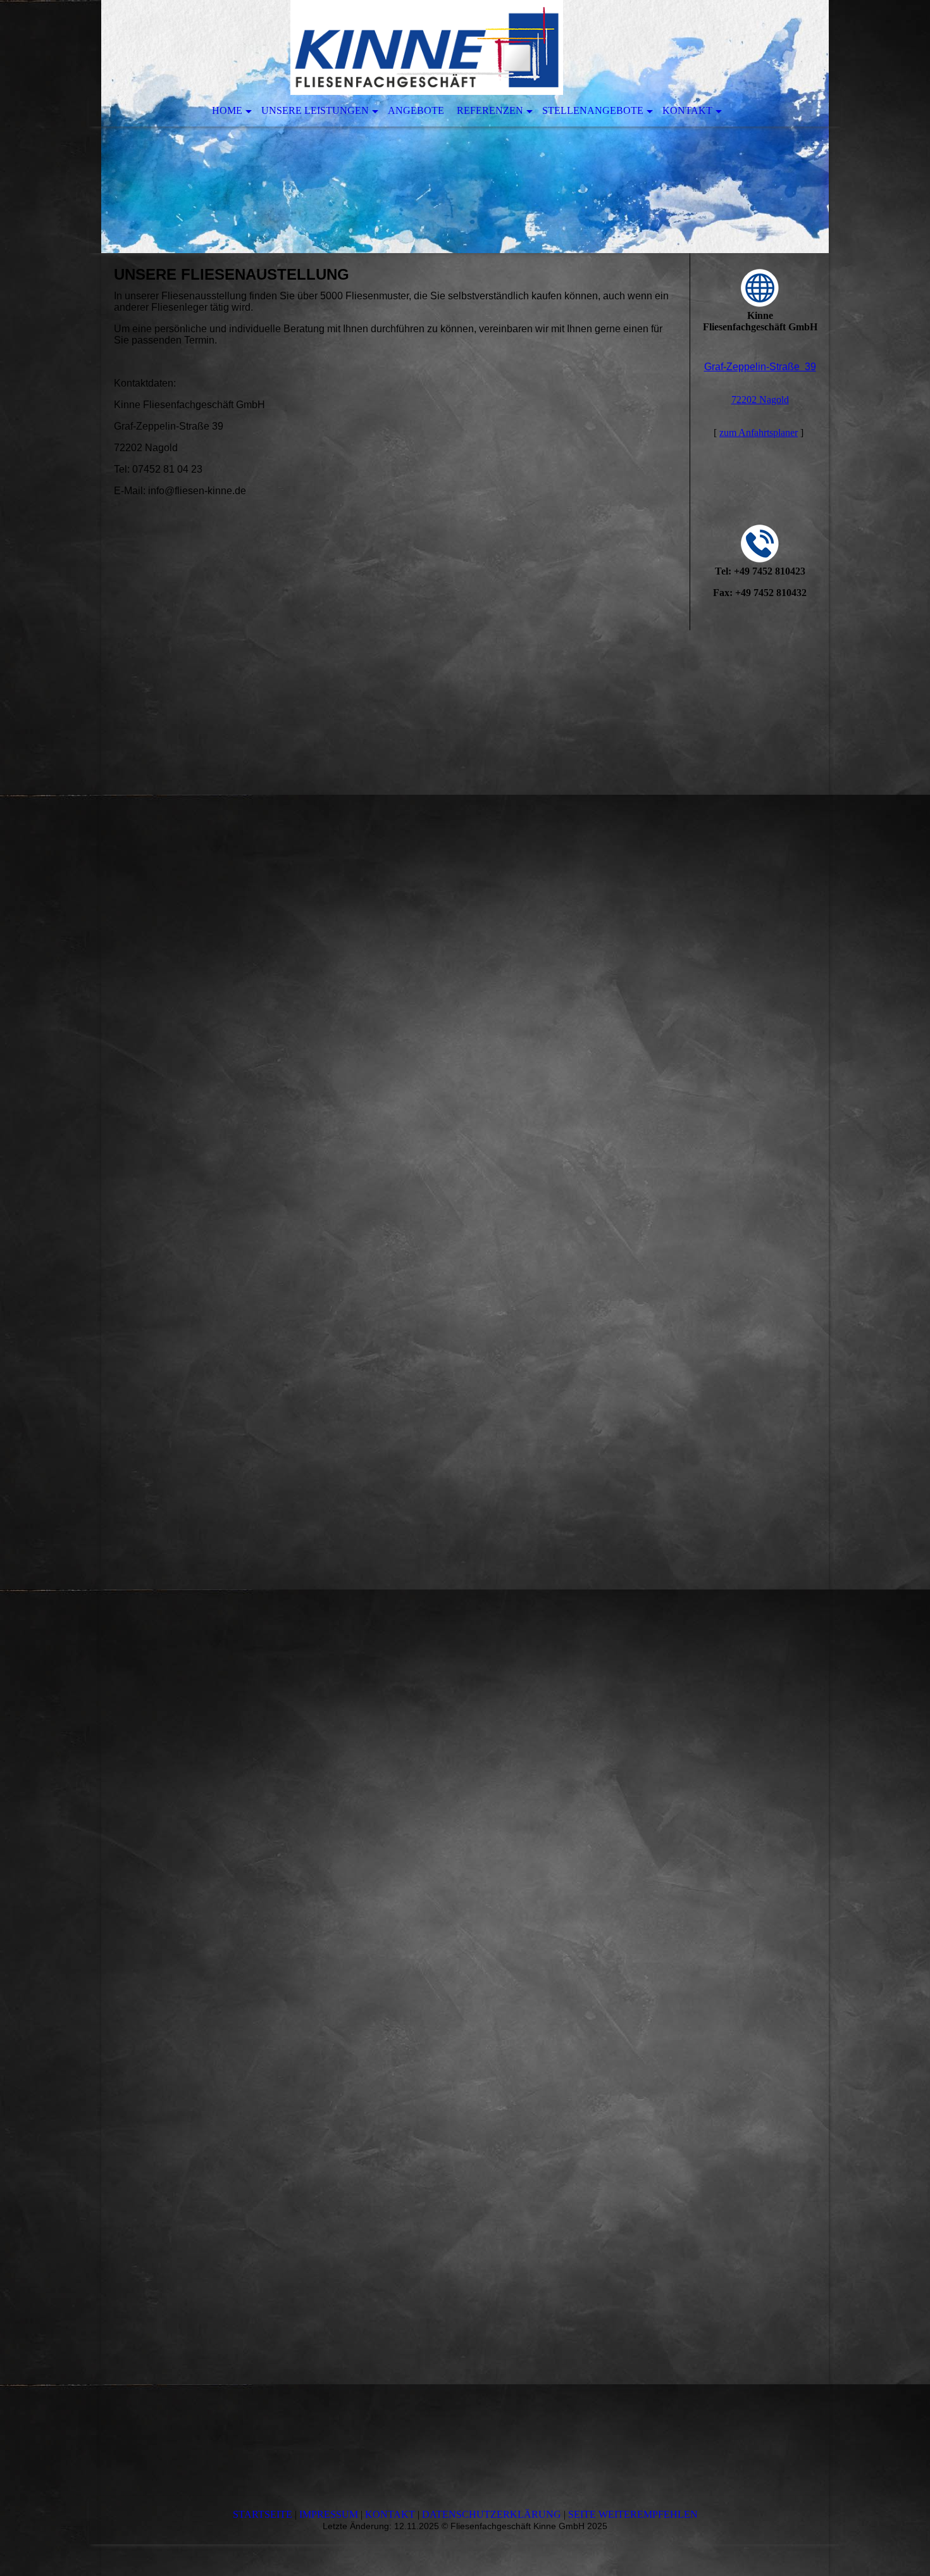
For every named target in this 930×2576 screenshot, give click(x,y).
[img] (465, 127)
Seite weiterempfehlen (633, 2514)
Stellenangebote (593, 110)
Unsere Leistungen (315, 110)
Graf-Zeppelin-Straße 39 (760, 367)
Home (227, 110)
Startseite (263, 2514)
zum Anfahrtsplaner (759, 432)
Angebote (416, 110)
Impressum (329, 2514)
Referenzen (490, 110)
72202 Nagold (760, 400)
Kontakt (687, 110)
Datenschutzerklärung (492, 2514)
